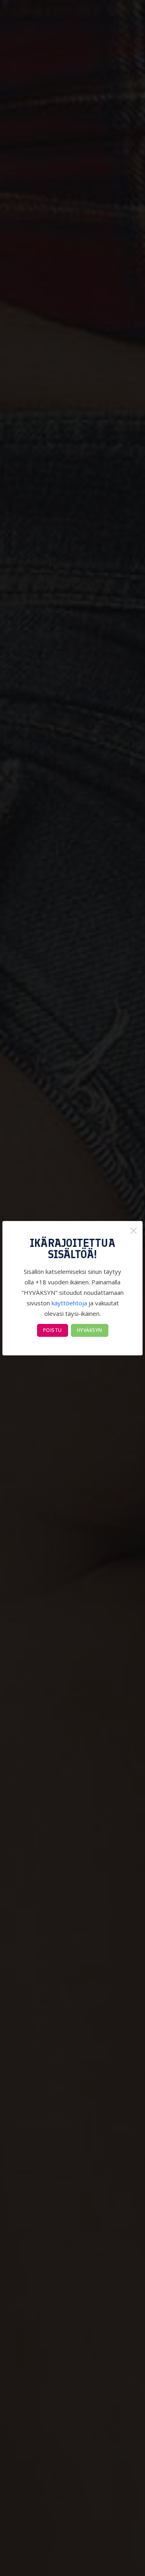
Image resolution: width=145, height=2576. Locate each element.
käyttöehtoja (69, 1303)
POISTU (53, 1330)
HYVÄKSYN (90, 1330)
